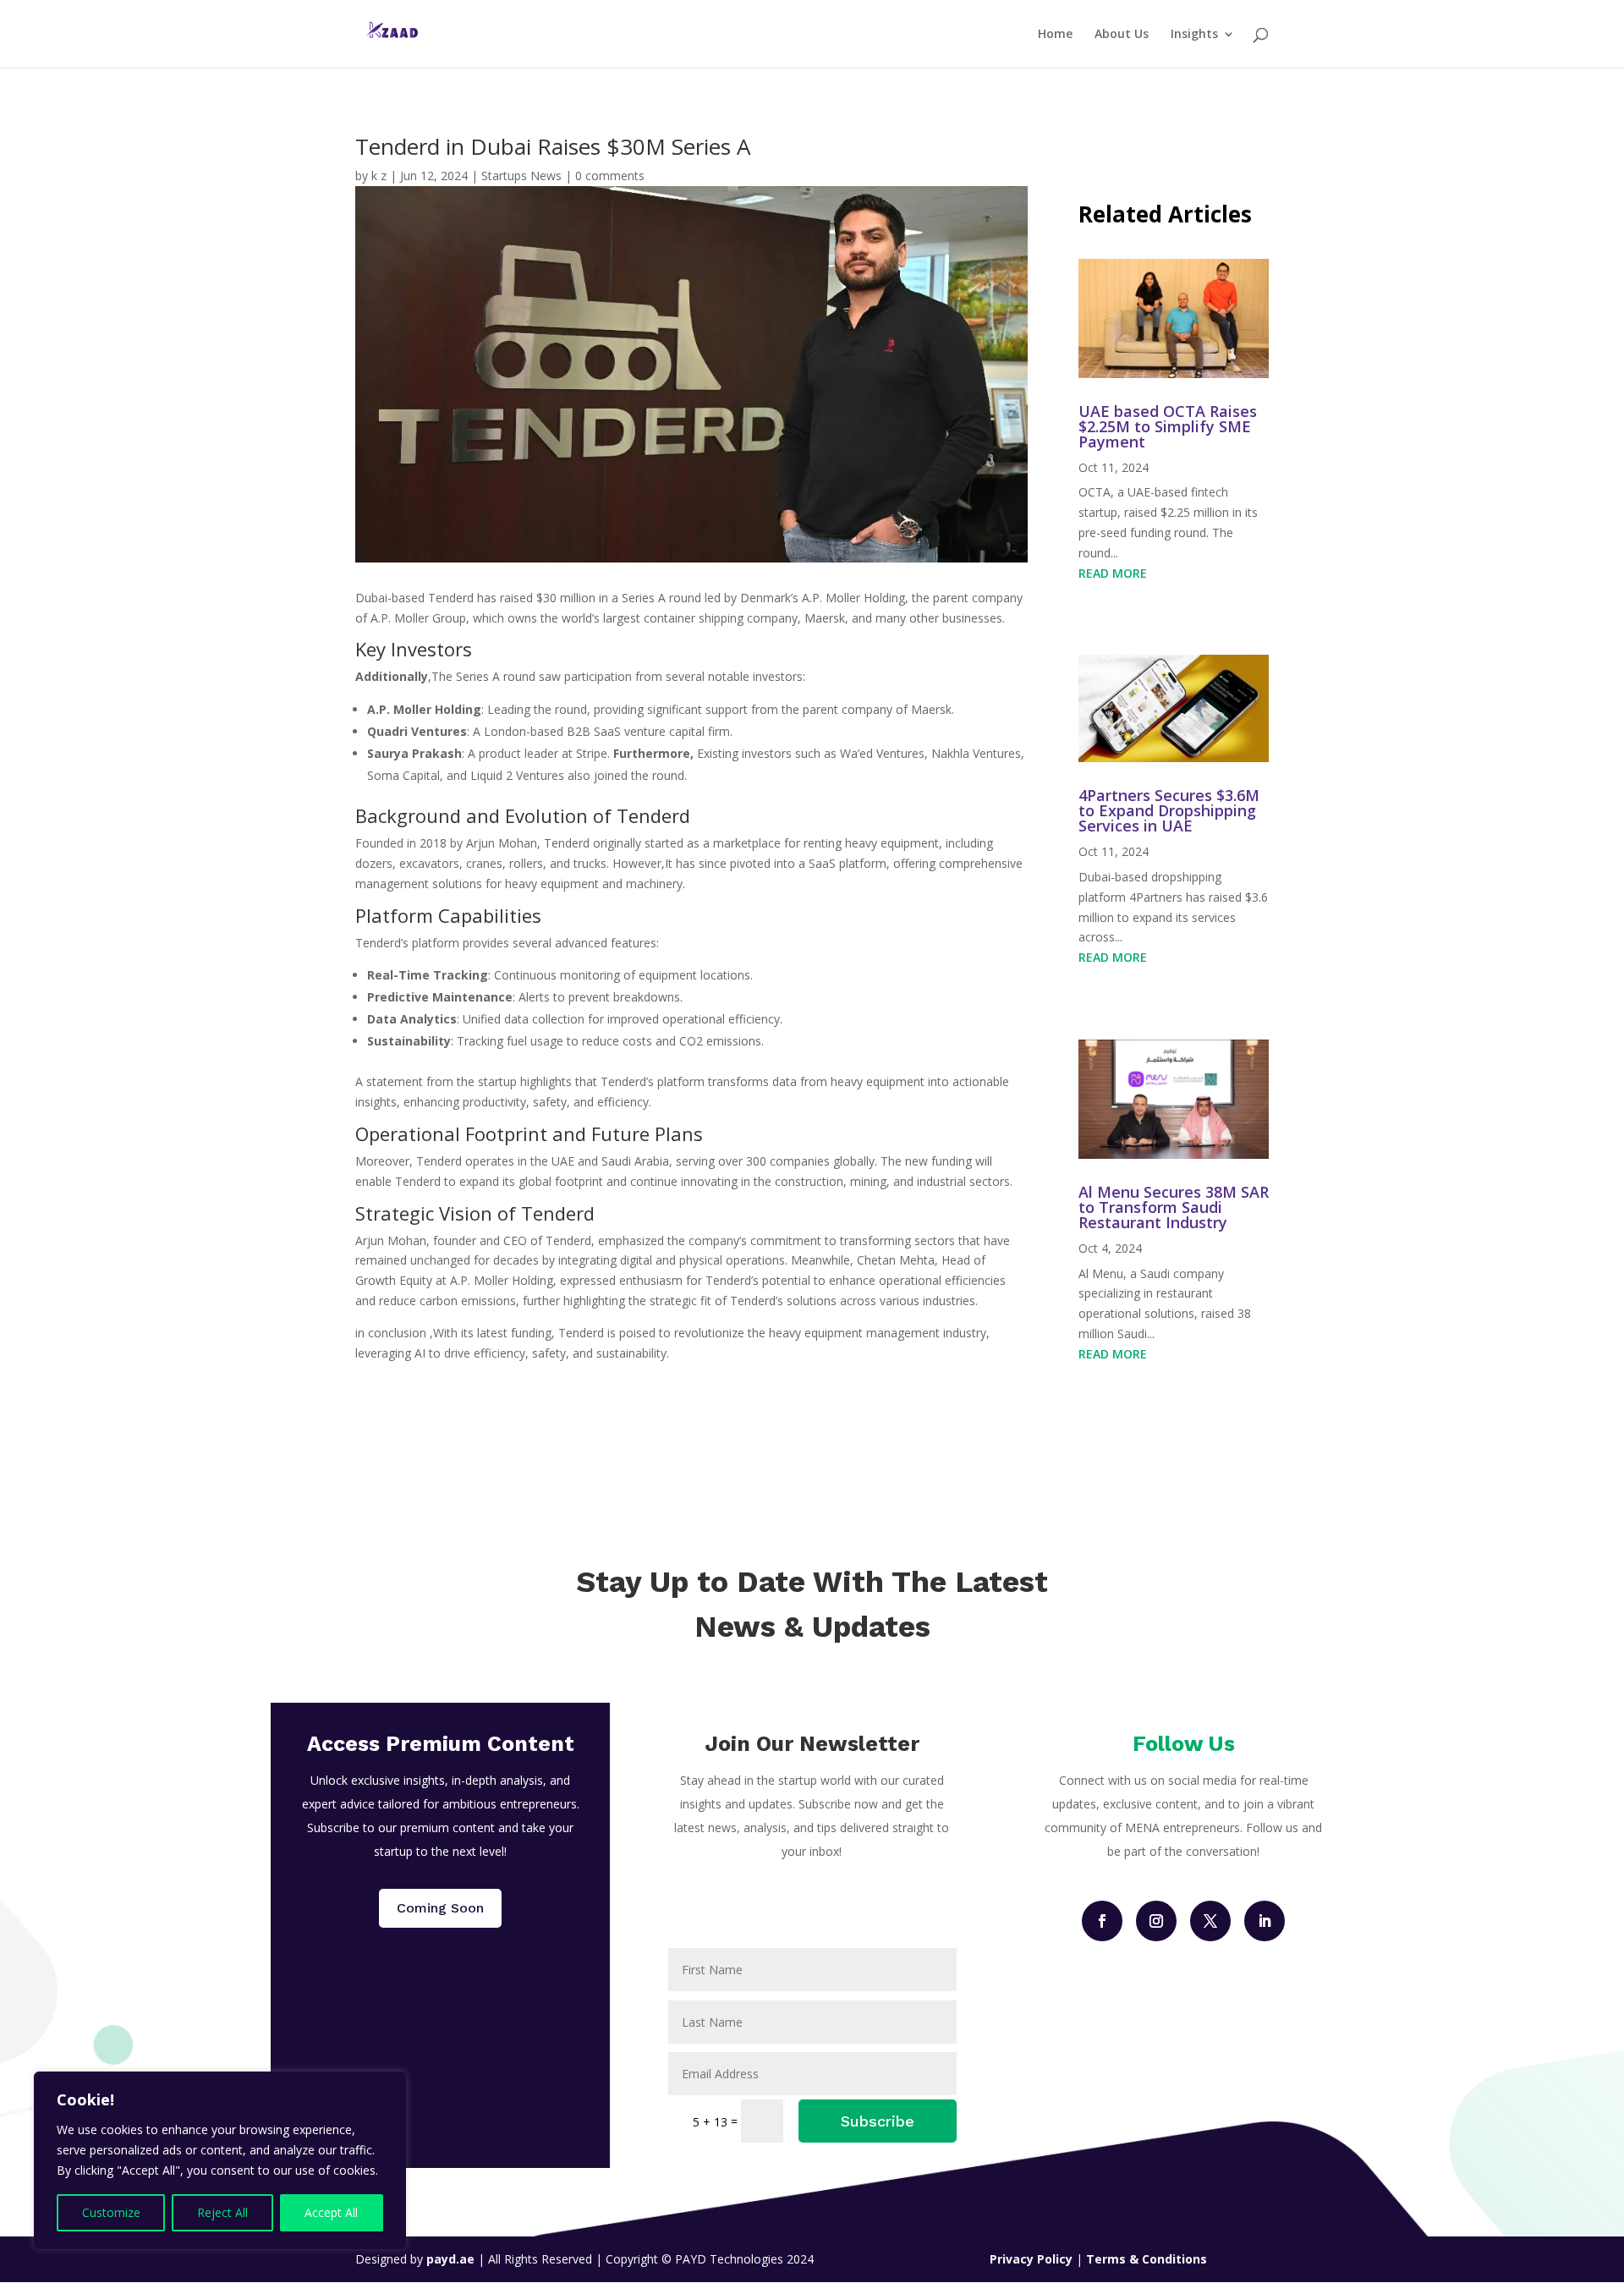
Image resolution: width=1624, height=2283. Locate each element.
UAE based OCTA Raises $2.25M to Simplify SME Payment (1168, 426)
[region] (220, 2160)
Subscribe (878, 2121)
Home (1055, 35)
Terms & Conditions (1147, 2259)
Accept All (331, 2212)
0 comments (610, 176)
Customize (111, 2212)
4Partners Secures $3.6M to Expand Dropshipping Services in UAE (1169, 810)
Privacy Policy (1033, 2259)
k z (379, 176)
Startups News (521, 176)
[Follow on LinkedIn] (1265, 1921)
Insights (1194, 35)
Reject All (222, 2212)
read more (1113, 573)
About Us (1122, 35)
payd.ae (452, 2259)
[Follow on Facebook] (1102, 1921)
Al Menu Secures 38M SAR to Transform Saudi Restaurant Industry (1174, 1207)
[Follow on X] (1210, 1921)
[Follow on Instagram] (1156, 1921)
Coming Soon (440, 1908)
